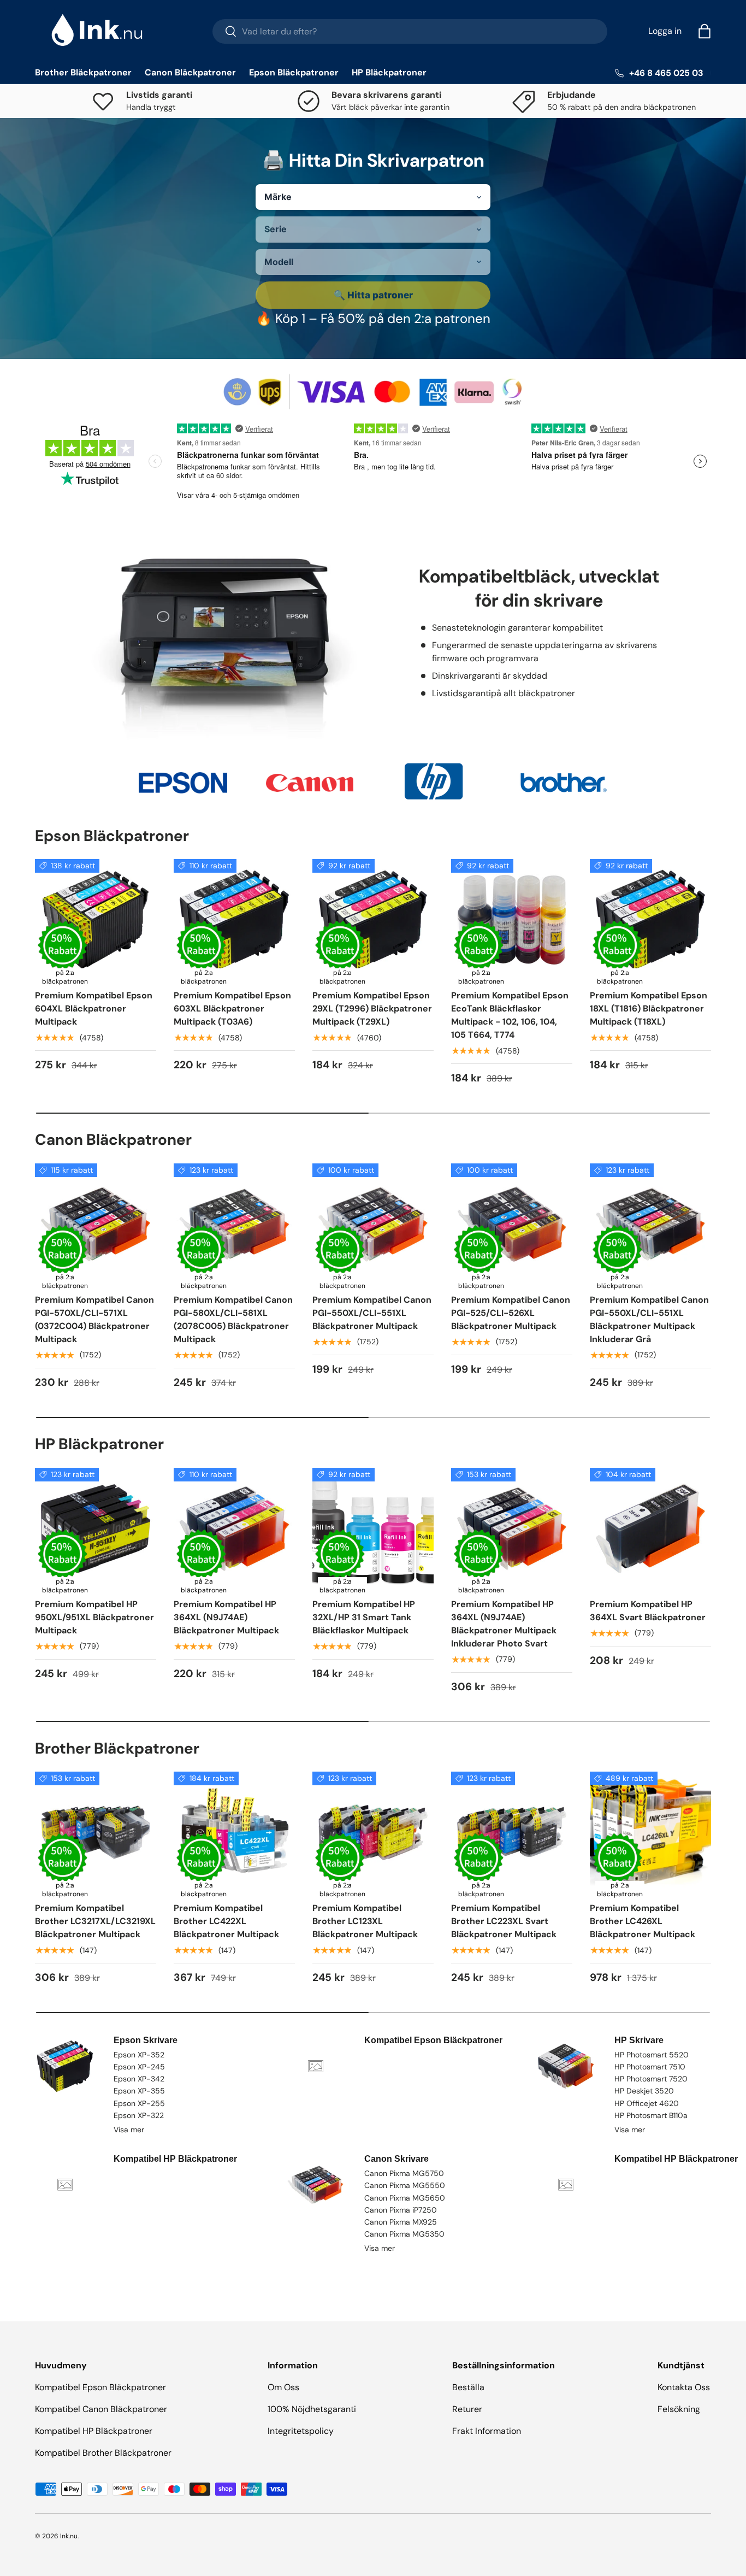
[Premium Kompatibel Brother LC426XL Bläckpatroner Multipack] (650, 1832)
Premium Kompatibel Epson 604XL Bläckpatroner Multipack (94, 1008)
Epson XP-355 (139, 2091)
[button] (704, 31)
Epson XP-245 (139, 2067)
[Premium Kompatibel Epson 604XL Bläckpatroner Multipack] (96, 920)
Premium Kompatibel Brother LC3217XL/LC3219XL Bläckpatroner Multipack (95, 1921)
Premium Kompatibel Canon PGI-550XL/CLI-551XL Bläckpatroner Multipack (372, 1313)
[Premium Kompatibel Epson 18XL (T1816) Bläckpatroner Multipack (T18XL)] (650, 920)
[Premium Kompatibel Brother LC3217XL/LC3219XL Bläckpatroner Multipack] (96, 1832)
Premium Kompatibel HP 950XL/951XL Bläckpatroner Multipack (94, 1617)
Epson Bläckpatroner (294, 72)
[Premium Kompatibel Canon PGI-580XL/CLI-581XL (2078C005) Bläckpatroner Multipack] (234, 1224)
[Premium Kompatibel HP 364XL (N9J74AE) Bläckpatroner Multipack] (234, 1528)
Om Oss (283, 2387)
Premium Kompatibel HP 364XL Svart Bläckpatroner (648, 1611)
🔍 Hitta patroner (373, 295)
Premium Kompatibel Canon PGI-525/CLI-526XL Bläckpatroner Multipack (511, 1313)
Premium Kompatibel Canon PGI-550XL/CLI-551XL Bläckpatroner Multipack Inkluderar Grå (649, 1319)
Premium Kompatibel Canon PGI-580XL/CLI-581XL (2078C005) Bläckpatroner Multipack (233, 1319)
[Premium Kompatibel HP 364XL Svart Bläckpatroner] (650, 1528)
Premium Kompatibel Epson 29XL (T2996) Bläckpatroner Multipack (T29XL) (372, 1008)
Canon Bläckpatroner (190, 72)
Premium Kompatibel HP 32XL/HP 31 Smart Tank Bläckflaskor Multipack (364, 1617)
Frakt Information (487, 2431)
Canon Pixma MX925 (401, 2222)
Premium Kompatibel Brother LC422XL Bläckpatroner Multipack (226, 1921)
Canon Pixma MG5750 (404, 2173)
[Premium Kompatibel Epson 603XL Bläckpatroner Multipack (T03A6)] (234, 920)
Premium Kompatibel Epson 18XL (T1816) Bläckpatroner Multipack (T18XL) (649, 1008)
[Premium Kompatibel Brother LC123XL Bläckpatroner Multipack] (373, 1832)
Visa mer (129, 2130)
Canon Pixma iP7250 (401, 2210)
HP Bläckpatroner (389, 72)
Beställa (468, 2387)
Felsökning (679, 2409)
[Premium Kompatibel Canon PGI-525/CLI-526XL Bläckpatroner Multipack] (512, 1224)
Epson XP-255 (139, 2103)
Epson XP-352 (139, 2055)
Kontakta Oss (684, 2387)
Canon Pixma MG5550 (405, 2185)
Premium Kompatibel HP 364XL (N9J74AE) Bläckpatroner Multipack (226, 1617)
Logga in (665, 31)
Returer (467, 2409)
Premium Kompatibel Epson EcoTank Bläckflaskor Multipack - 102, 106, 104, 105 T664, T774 (510, 1015)
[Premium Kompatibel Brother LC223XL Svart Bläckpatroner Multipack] (512, 1832)
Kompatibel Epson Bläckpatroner (100, 2387)
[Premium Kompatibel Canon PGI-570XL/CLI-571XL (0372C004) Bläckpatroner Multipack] (96, 1224)
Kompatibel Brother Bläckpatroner (103, 2453)
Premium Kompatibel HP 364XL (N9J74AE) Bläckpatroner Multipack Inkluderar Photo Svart (504, 1624)
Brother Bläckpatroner (83, 72)
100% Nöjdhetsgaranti (312, 2409)
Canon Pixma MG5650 (405, 2198)
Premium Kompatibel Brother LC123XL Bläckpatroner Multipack (365, 1921)
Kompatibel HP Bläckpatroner (94, 2431)
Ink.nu (69, 2536)
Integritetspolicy (301, 2431)
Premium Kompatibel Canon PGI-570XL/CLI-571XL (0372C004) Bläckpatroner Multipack (94, 1319)
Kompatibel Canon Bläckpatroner (101, 2409)
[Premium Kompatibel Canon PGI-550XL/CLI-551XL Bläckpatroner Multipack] (373, 1224)
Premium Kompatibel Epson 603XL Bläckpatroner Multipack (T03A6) (232, 1008)
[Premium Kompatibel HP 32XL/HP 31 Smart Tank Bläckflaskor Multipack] (373, 1528)
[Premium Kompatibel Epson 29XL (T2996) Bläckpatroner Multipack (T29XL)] (373, 920)
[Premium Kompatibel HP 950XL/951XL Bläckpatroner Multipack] (96, 1528)
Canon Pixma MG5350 (404, 2234)
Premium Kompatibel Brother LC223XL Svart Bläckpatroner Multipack (504, 1921)
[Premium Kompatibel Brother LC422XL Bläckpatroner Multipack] (234, 1832)
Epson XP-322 (139, 2115)
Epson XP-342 (139, 2079)
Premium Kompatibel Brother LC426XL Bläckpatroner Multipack (643, 1921)
